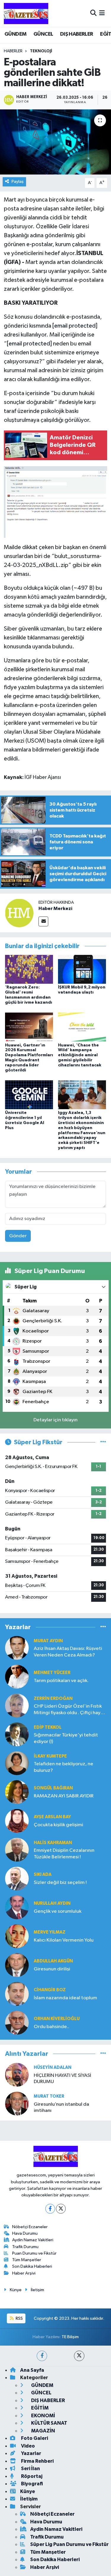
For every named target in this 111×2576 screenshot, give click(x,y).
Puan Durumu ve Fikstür (34, 2253)
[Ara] (93, 13)
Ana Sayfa (32, 2370)
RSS (19, 2318)
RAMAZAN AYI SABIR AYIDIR (64, 1796)
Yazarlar (31, 2453)
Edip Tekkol (48, 1727)
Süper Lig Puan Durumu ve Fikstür (69, 2544)
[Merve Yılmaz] (17, 1936)
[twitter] (79, 2356)
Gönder (18, 1236)
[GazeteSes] (26, 13)
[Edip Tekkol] (17, 1734)
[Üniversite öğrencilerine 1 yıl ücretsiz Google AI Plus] (29, 1095)
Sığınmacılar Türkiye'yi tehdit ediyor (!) (66, 1738)
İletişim (37, 2290)
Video (28, 2446)
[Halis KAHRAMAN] (17, 1850)
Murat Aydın (48, 1641)
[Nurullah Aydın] (17, 1907)
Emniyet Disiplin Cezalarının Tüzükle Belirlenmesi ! (64, 1854)
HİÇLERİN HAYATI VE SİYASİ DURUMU (62, 2079)
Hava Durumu (25, 2233)
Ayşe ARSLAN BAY (52, 1817)
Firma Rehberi (37, 2461)
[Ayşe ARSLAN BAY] (17, 1821)
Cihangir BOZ (50, 1990)
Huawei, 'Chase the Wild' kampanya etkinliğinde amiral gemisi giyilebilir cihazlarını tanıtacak (80, 1055)
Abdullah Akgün (53, 1961)
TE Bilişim (70, 2337)
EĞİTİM (39, 2408)
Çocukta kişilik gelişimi (58, 1825)
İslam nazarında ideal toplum (65, 1998)
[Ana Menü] (102, 13)
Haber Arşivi (24, 2273)
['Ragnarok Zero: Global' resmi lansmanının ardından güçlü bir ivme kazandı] (29, 969)
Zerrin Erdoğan (53, 1699)
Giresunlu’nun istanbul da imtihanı (61, 2107)
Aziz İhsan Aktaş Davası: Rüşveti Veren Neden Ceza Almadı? (68, 1652)
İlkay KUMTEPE (50, 1756)
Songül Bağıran (53, 1788)
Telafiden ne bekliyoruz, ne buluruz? (63, 1767)
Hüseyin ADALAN (53, 2067)
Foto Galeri (34, 2438)
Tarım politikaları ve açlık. (61, 1681)
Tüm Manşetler (27, 2260)
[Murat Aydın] (17, 1648)
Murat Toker (49, 2096)
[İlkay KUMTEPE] (17, 1763)
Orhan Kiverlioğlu (57, 2019)
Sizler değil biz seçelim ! (60, 1883)
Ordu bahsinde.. (52, 2027)
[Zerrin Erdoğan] (17, 1705)
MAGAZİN (43, 2431)
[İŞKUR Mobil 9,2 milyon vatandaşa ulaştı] (82, 969)
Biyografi (32, 2484)
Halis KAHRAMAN (53, 1843)
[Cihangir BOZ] (17, 1994)
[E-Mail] (43, 921)
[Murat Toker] (17, 2103)
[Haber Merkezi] (19, 913)
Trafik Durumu (25, 2247)
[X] (61, 2209)
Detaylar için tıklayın (55, 1420)
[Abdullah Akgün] (17, 1965)
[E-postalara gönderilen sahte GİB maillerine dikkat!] (55, 142)
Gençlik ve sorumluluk (58, 1911)
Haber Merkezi (55, 909)
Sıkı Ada (43, 1875)
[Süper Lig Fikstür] (103, 1442)
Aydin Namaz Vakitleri (33, 2240)
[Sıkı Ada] (17, 1878)
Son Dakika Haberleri (32, 2266)
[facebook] (42, 2356)
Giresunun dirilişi (52, 1969)
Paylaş (18, 181)
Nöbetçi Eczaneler (30, 2227)
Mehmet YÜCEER (52, 1673)
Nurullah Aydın (52, 1903)
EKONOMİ (43, 2416)
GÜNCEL (43, 34)
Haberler (13, 51)
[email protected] (75, 326)
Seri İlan (30, 2469)
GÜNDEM (15, 34)
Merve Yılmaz (50, 1932)
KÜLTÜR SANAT (49, 2423)
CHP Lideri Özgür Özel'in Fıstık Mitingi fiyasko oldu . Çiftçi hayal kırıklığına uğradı (69, 1710)
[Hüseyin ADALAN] (17, 2075)
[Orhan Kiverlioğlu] (17, 2023)
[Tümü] (103, 1627)
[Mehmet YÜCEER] (17, 1677)
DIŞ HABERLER (77, 34)
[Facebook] (50, 2209)
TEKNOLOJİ (41, 51)
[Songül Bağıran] (17, 1792)
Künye (16, 2290)
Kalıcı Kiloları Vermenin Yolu (64, 1940)
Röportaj (31, 2476)
